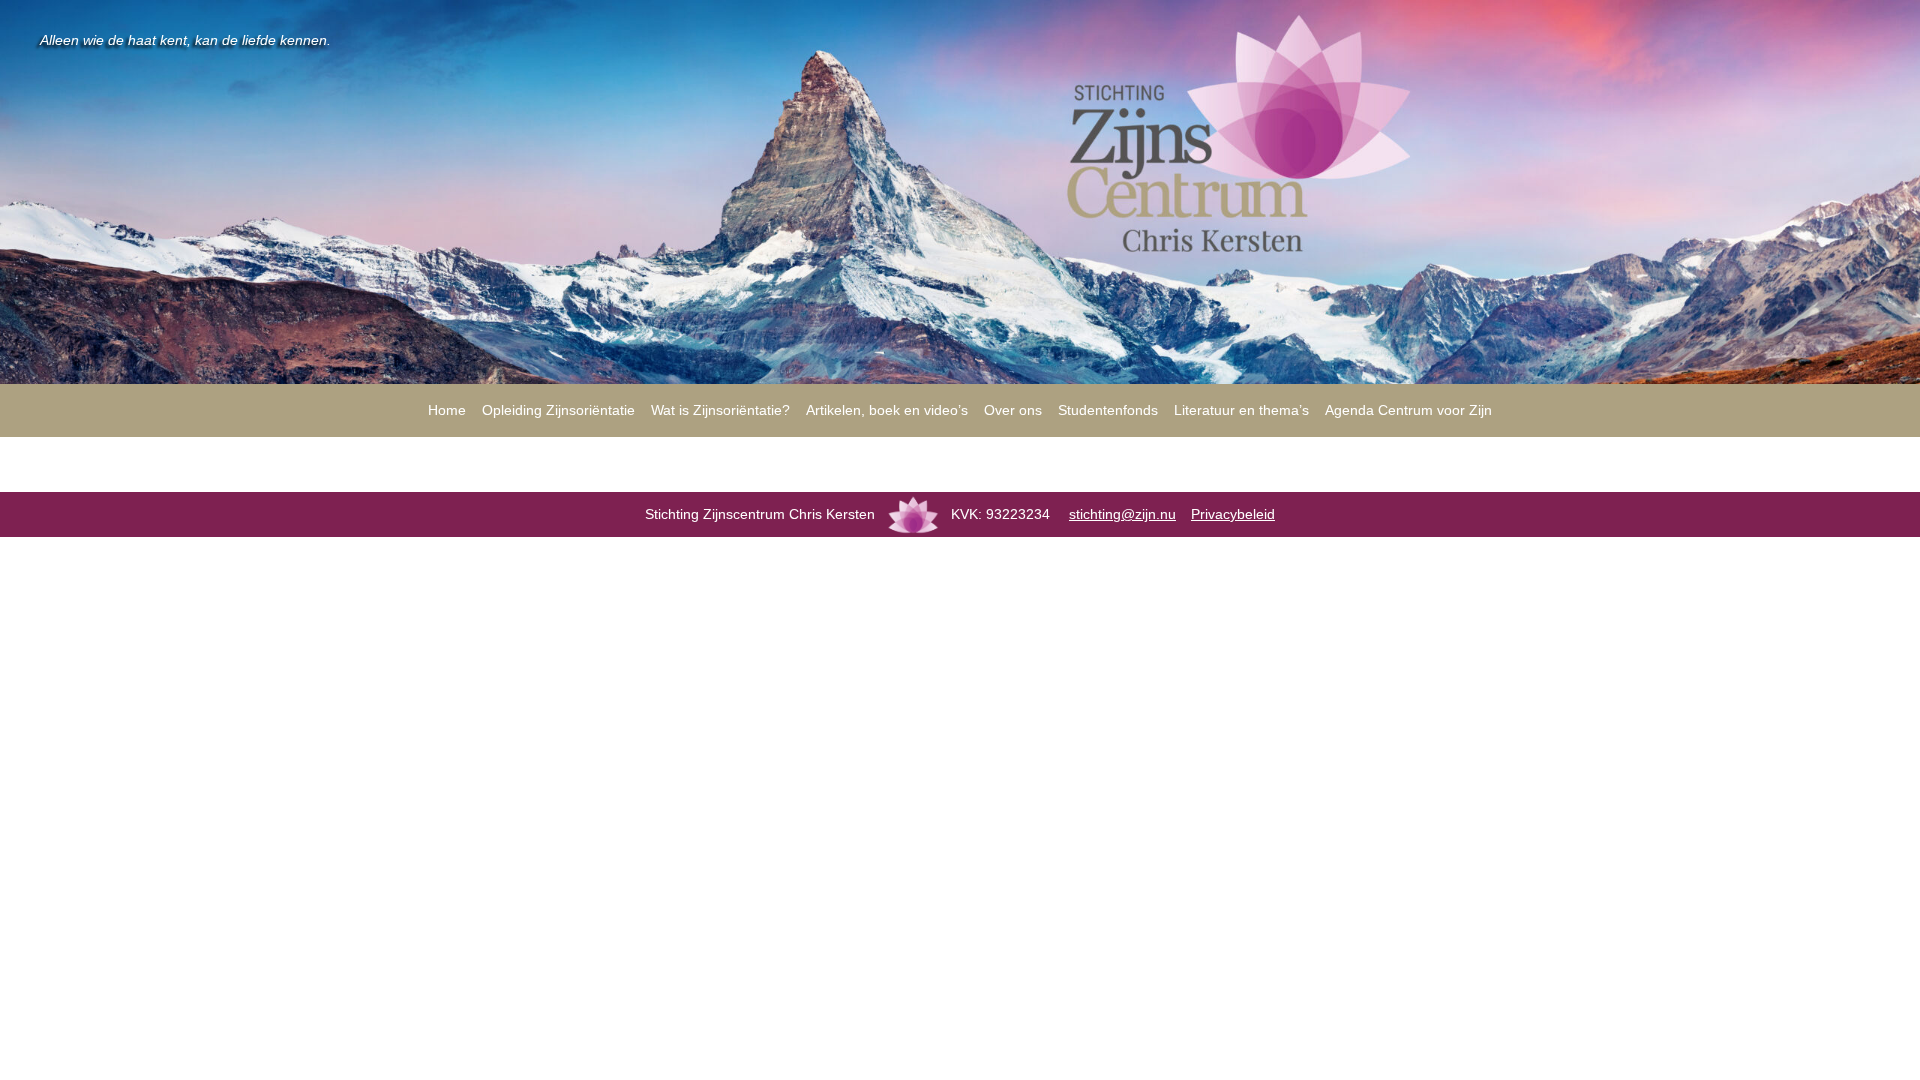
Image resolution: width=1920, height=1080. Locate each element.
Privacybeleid (1233, 514)
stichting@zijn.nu (1122, 514)
